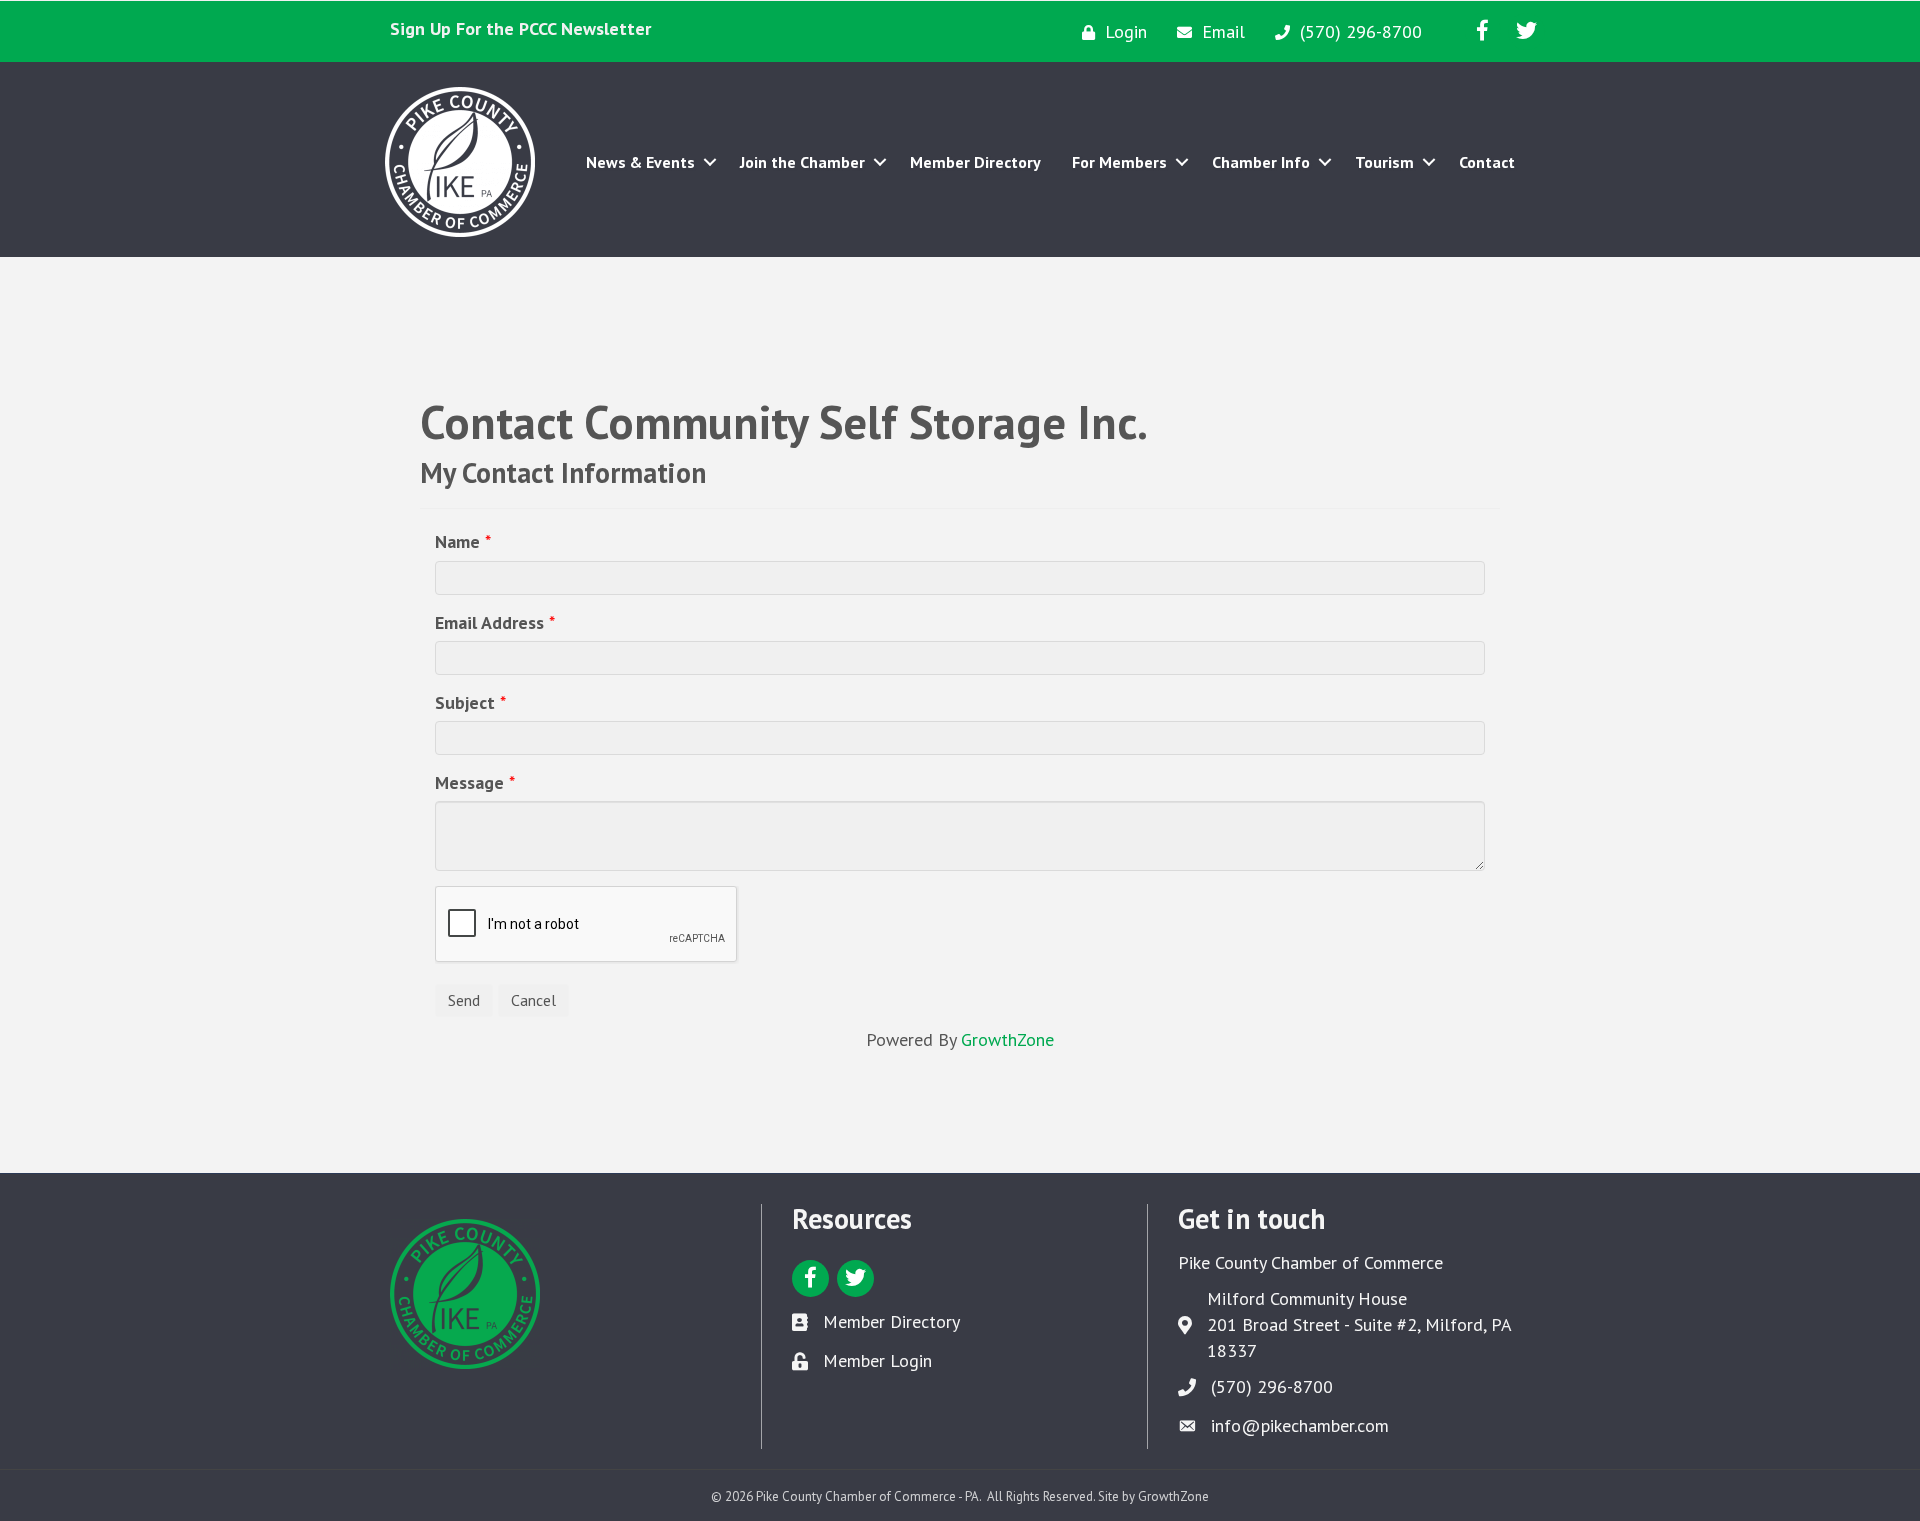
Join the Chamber (802, 162)
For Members (1119, 162)
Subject (465, 702)
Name (457, 541)
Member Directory (975, 162)
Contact (1487, 162)
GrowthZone (1007, 1039)
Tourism (1384, 162)
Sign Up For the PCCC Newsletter (520, 28)
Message (469, 782)
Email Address (489, 622)
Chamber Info (1261, 162)
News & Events (640, 162)
